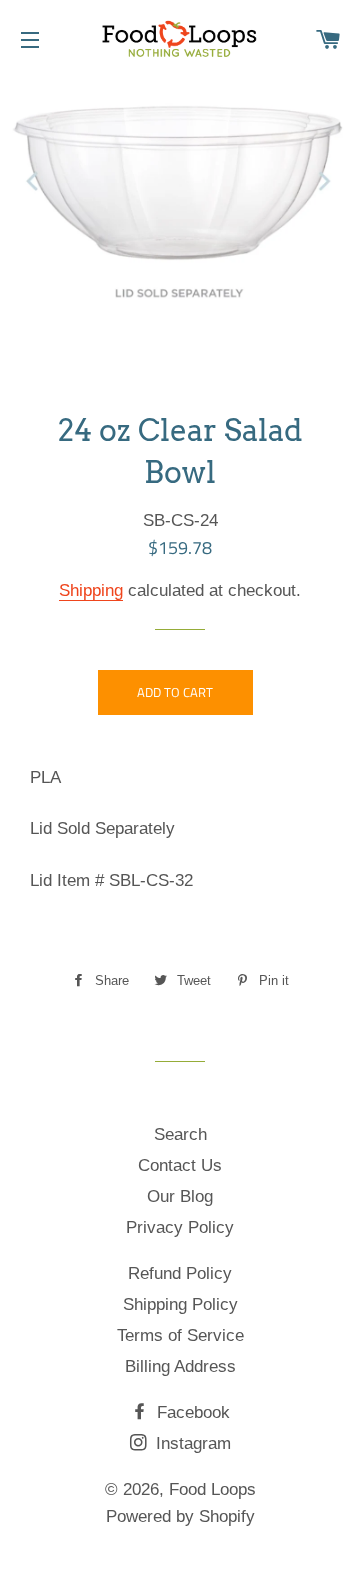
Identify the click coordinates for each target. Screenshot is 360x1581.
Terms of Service (180, 1335)
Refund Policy (180, 1273)
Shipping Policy (180, 1304)
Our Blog (180, 1196)
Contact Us (180, 1165)
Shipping (91, 590)
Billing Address (180, 1366)
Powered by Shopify (180, 1516)
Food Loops (212, 1489)
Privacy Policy (180, 1227)
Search (180, 1134)
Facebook (191, 1412)
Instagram (191, 1443)
